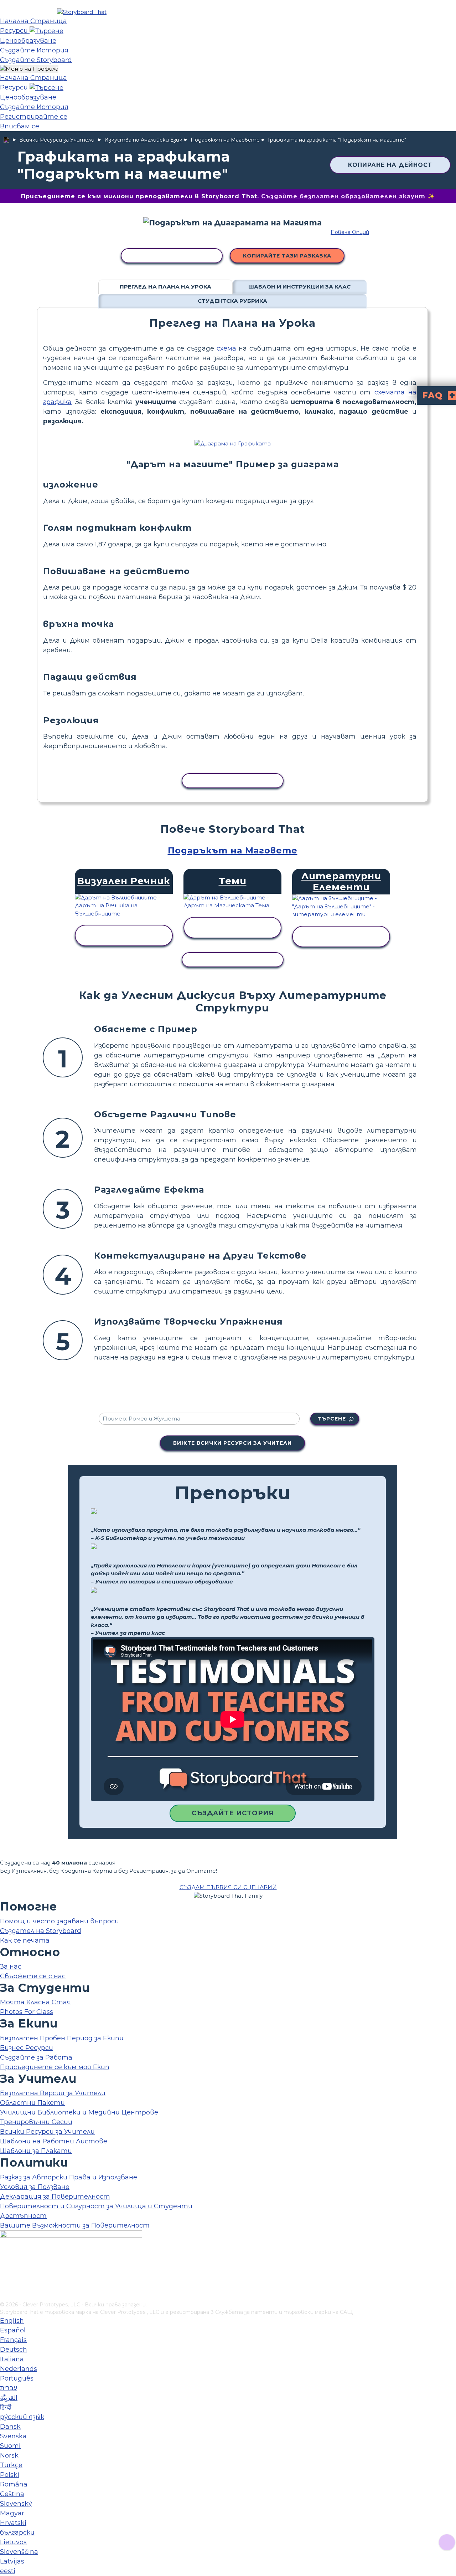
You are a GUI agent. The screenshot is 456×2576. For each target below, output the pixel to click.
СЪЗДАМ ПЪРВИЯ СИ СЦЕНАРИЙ (228, 1887)
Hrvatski (13, 2523)
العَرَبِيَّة (9, 2398)
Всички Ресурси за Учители (57, 140)
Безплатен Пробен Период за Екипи (62, 2038)
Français (13, 2340)
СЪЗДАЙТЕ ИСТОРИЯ (233, 1813)
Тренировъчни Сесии (36, 2122)
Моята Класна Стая (35, 2002)
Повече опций (350, 232)
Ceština (12, 2494)
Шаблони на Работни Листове (54, 2141)
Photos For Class (27, 2012)
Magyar (12, 2513)
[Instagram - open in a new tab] (4, 2273)
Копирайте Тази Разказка (287, 256)
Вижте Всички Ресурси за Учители (232, 1443)
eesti (8, 2571)
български (17, 2532)
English (12, 2321)
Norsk (9, 2455)
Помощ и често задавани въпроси (59, 1921)
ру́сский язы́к (22, 2417)
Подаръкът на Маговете (225, 140)
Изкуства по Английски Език (143, 140)
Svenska (13, 2436)
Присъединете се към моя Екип (55, 2067)
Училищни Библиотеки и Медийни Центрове (79, 2112)
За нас (11, 1967)
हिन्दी (6, 2407)
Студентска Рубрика (232, 301)
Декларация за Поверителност (55, 2197)
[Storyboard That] (82, 12)
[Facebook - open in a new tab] (4, 2261)
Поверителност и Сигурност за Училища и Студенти (96, 2206)
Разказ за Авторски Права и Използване (69, 2177)
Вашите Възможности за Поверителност (75, 2225)
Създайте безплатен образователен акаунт (343, 196)
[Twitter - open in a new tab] (4, 2284)
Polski (10, 2475)
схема (226, 348)
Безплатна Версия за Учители (53, 2093)
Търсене (332, 1419)
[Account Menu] (29, 69)
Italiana (12, 2359)
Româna (14, 2484)
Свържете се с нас (33, 1976)
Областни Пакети (32, 2103)
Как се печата (25, 1940)
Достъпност (23, 2216)
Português (17, 2378)
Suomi (10, 2446)
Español (13, 2330)
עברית (9, 2388)
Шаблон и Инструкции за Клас (299, 287)
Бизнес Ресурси (27, 2048)
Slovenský (16, 2504)
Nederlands (19, 2369)
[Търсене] (46, 31)
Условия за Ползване (35, 2187)
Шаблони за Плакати (36, 2151)
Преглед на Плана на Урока (165, 287)
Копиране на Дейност (390, 165)
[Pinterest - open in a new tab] (4, 2296)
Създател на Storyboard (41, 1931)
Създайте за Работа (36, 2057)
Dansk (10, 2427)
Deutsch (14, 2350)
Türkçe (11, 2465)
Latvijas (12, 2561)
